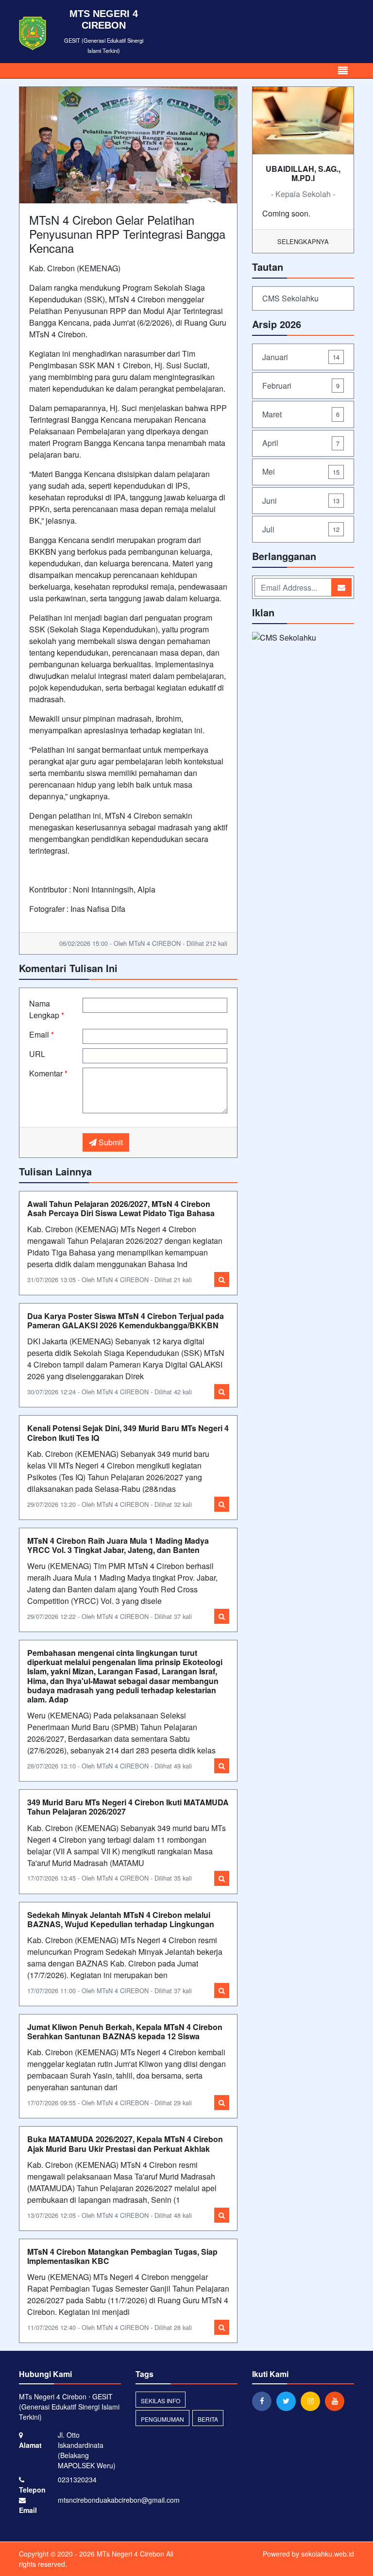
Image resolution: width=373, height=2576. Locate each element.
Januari (301, 357)
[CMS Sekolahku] (284, 639)
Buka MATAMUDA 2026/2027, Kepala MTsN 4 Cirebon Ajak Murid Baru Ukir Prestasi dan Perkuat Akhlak (125, 2144)
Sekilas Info (161, 2401)
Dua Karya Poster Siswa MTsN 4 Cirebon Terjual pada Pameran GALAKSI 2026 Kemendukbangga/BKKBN (126, 1321)
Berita (208, 2419)
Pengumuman (162, 2419)
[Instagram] (313, 2401)
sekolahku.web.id (328, 2554)
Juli (301, 529)
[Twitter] (288, 2401)
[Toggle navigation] (343, 71)
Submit (110, 1142)
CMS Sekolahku (290, 298)
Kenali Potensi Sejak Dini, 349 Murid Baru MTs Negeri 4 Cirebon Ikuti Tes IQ (128, 1433)
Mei (301, 471)
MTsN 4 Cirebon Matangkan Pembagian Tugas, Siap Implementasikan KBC (122, 2256)
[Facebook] (264, 2401)
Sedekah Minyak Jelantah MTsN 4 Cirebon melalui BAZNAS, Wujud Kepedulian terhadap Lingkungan (121, 1919)
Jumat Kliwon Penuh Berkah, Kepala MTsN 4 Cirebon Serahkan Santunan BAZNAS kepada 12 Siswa (125, 2031)
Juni (301, 501)
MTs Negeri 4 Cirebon (129, 2554)
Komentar (48, 1073)
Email (42, 1034)
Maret (301, 414)
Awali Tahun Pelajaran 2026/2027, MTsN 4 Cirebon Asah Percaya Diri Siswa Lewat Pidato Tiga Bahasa (121, 1208)
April (301, 443)
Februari (301, 386)
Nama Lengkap (47, 1009)
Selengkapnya (303, 241)
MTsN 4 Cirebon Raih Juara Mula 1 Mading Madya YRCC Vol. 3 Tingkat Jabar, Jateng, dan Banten (118, 1545)
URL (37, 1054)
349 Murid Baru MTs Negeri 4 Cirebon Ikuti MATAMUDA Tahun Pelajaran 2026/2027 (128, 1807)
